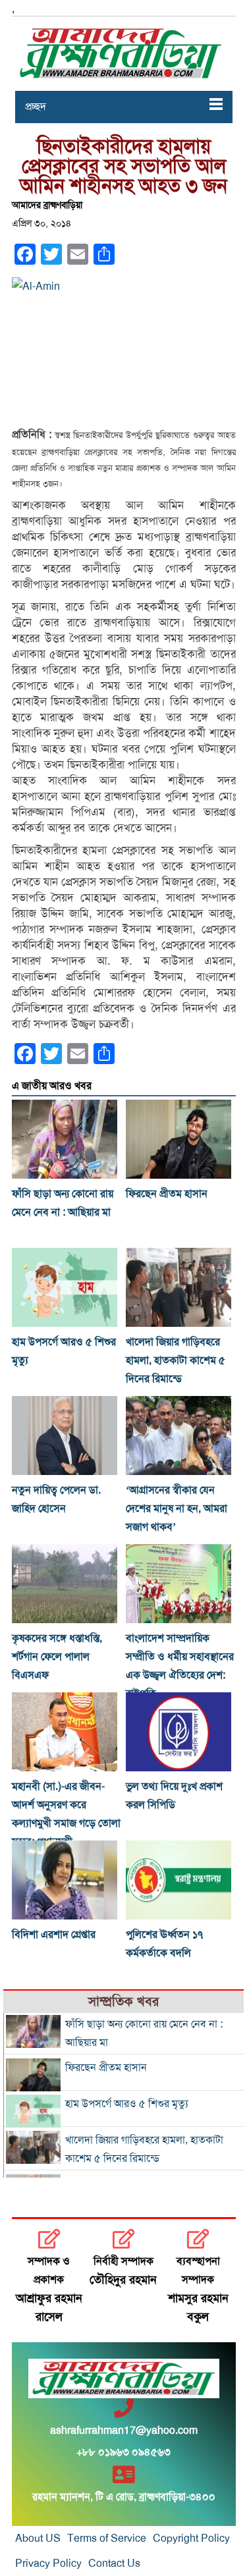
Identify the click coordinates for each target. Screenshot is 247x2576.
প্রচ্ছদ (36, 107)
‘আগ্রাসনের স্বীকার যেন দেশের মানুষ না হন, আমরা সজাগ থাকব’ (177, 1509)
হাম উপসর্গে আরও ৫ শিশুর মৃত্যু (127, 2104)
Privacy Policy (48, 2563)
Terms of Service (107, 2538)
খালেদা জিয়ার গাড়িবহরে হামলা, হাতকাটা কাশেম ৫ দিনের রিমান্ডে (176, 1360)
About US (38, 2538)
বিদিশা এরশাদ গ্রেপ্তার (54, 1935)
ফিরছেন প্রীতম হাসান (167, 1194)
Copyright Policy (191, 2538)
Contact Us (114, 2563)
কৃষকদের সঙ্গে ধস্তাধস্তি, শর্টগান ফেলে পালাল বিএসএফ (57, 1657)
